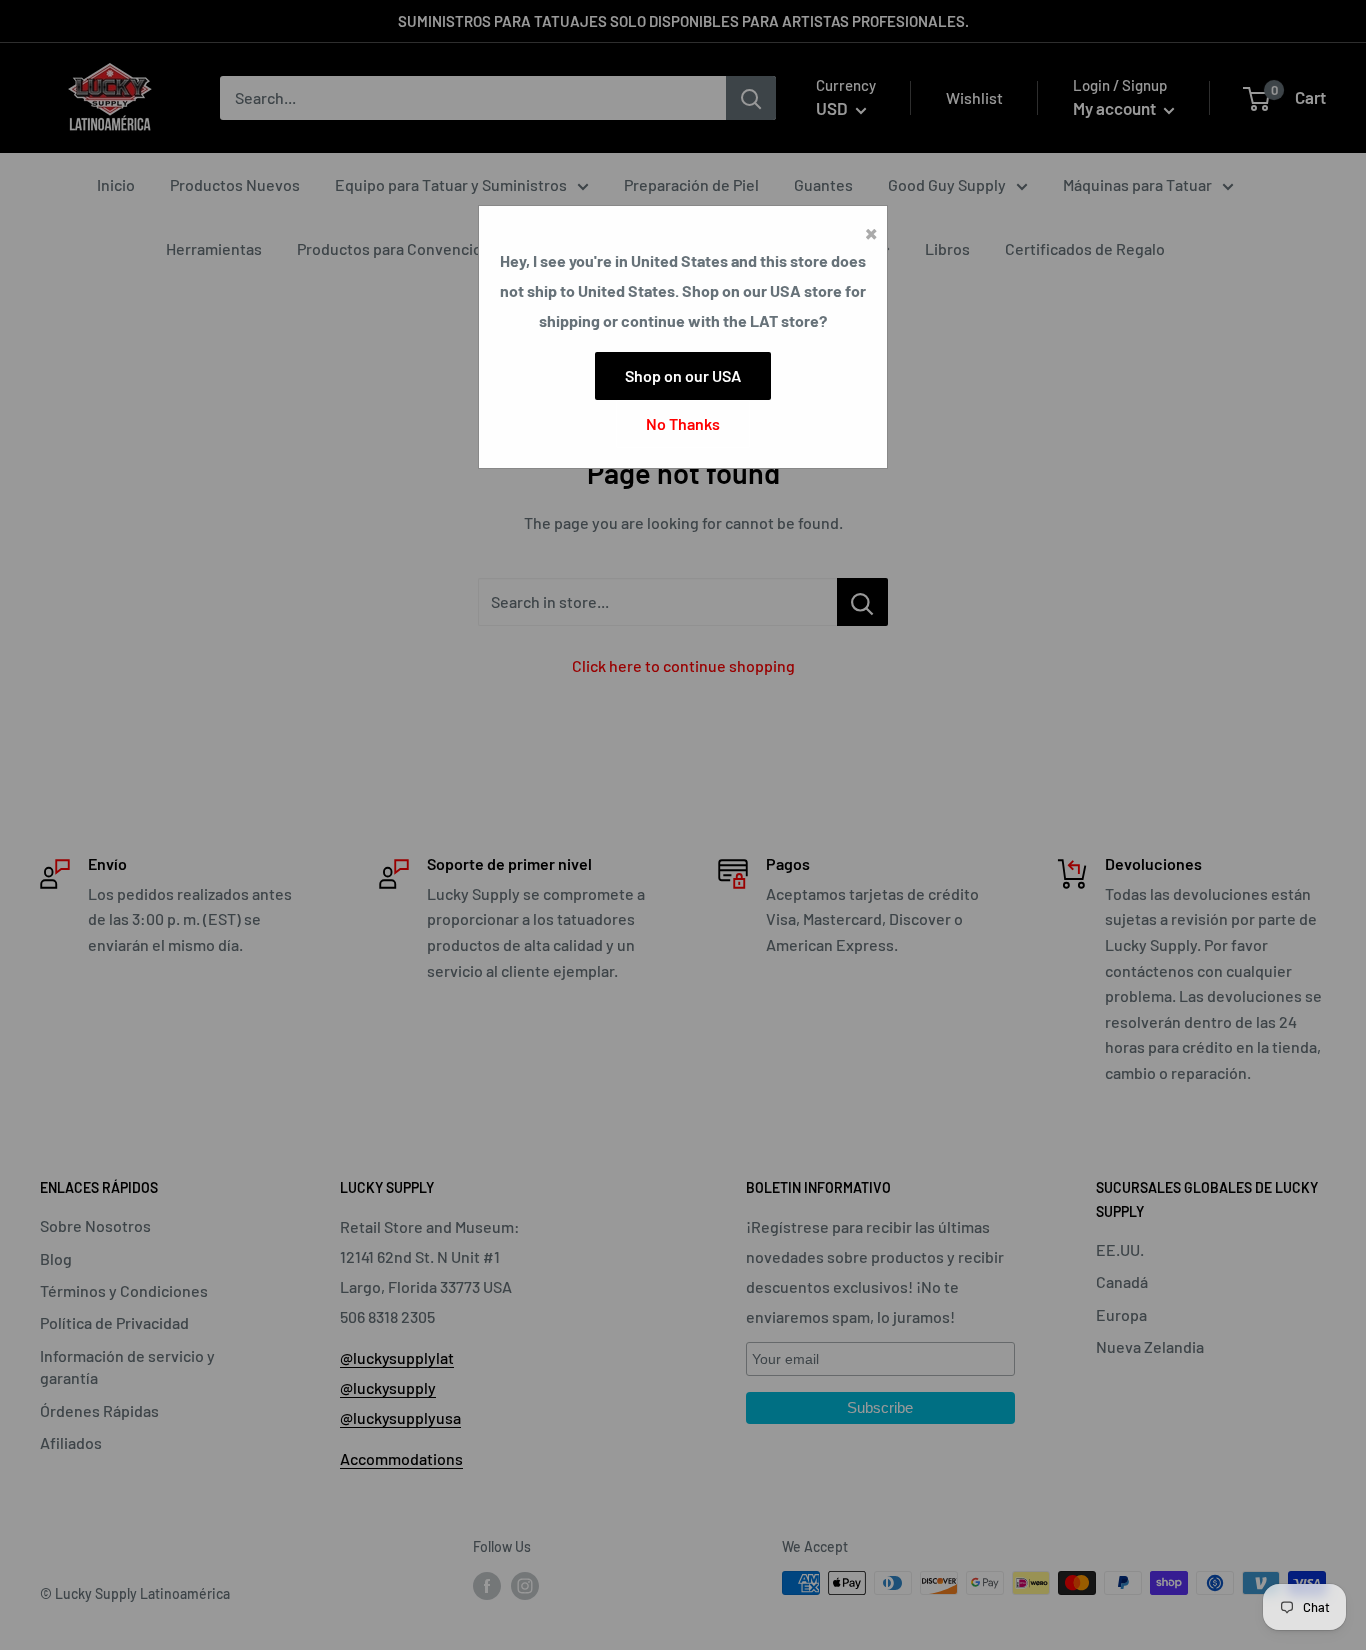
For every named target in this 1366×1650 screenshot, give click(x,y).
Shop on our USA (683, 375)
